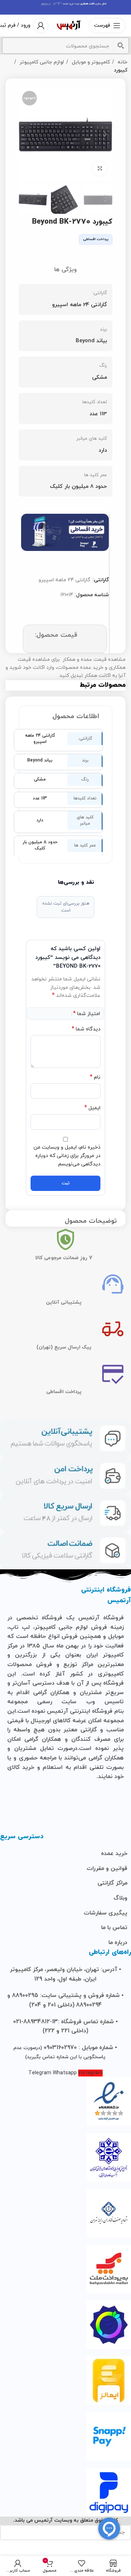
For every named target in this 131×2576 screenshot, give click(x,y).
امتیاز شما (87, 1014)
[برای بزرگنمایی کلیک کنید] (100, 169)
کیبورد (121, 70)
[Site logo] (69, 25)
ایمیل (92, 1108)
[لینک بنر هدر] (65, 7)
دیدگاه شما (86, 1029)
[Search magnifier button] (121, 46)
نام (95, 1077)
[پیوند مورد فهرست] (65, 1854)
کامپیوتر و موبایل (90, 62)
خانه (122, 62)
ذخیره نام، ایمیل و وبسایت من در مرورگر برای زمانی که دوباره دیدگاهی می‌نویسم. (67, 1156)
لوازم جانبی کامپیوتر (41, 62)
